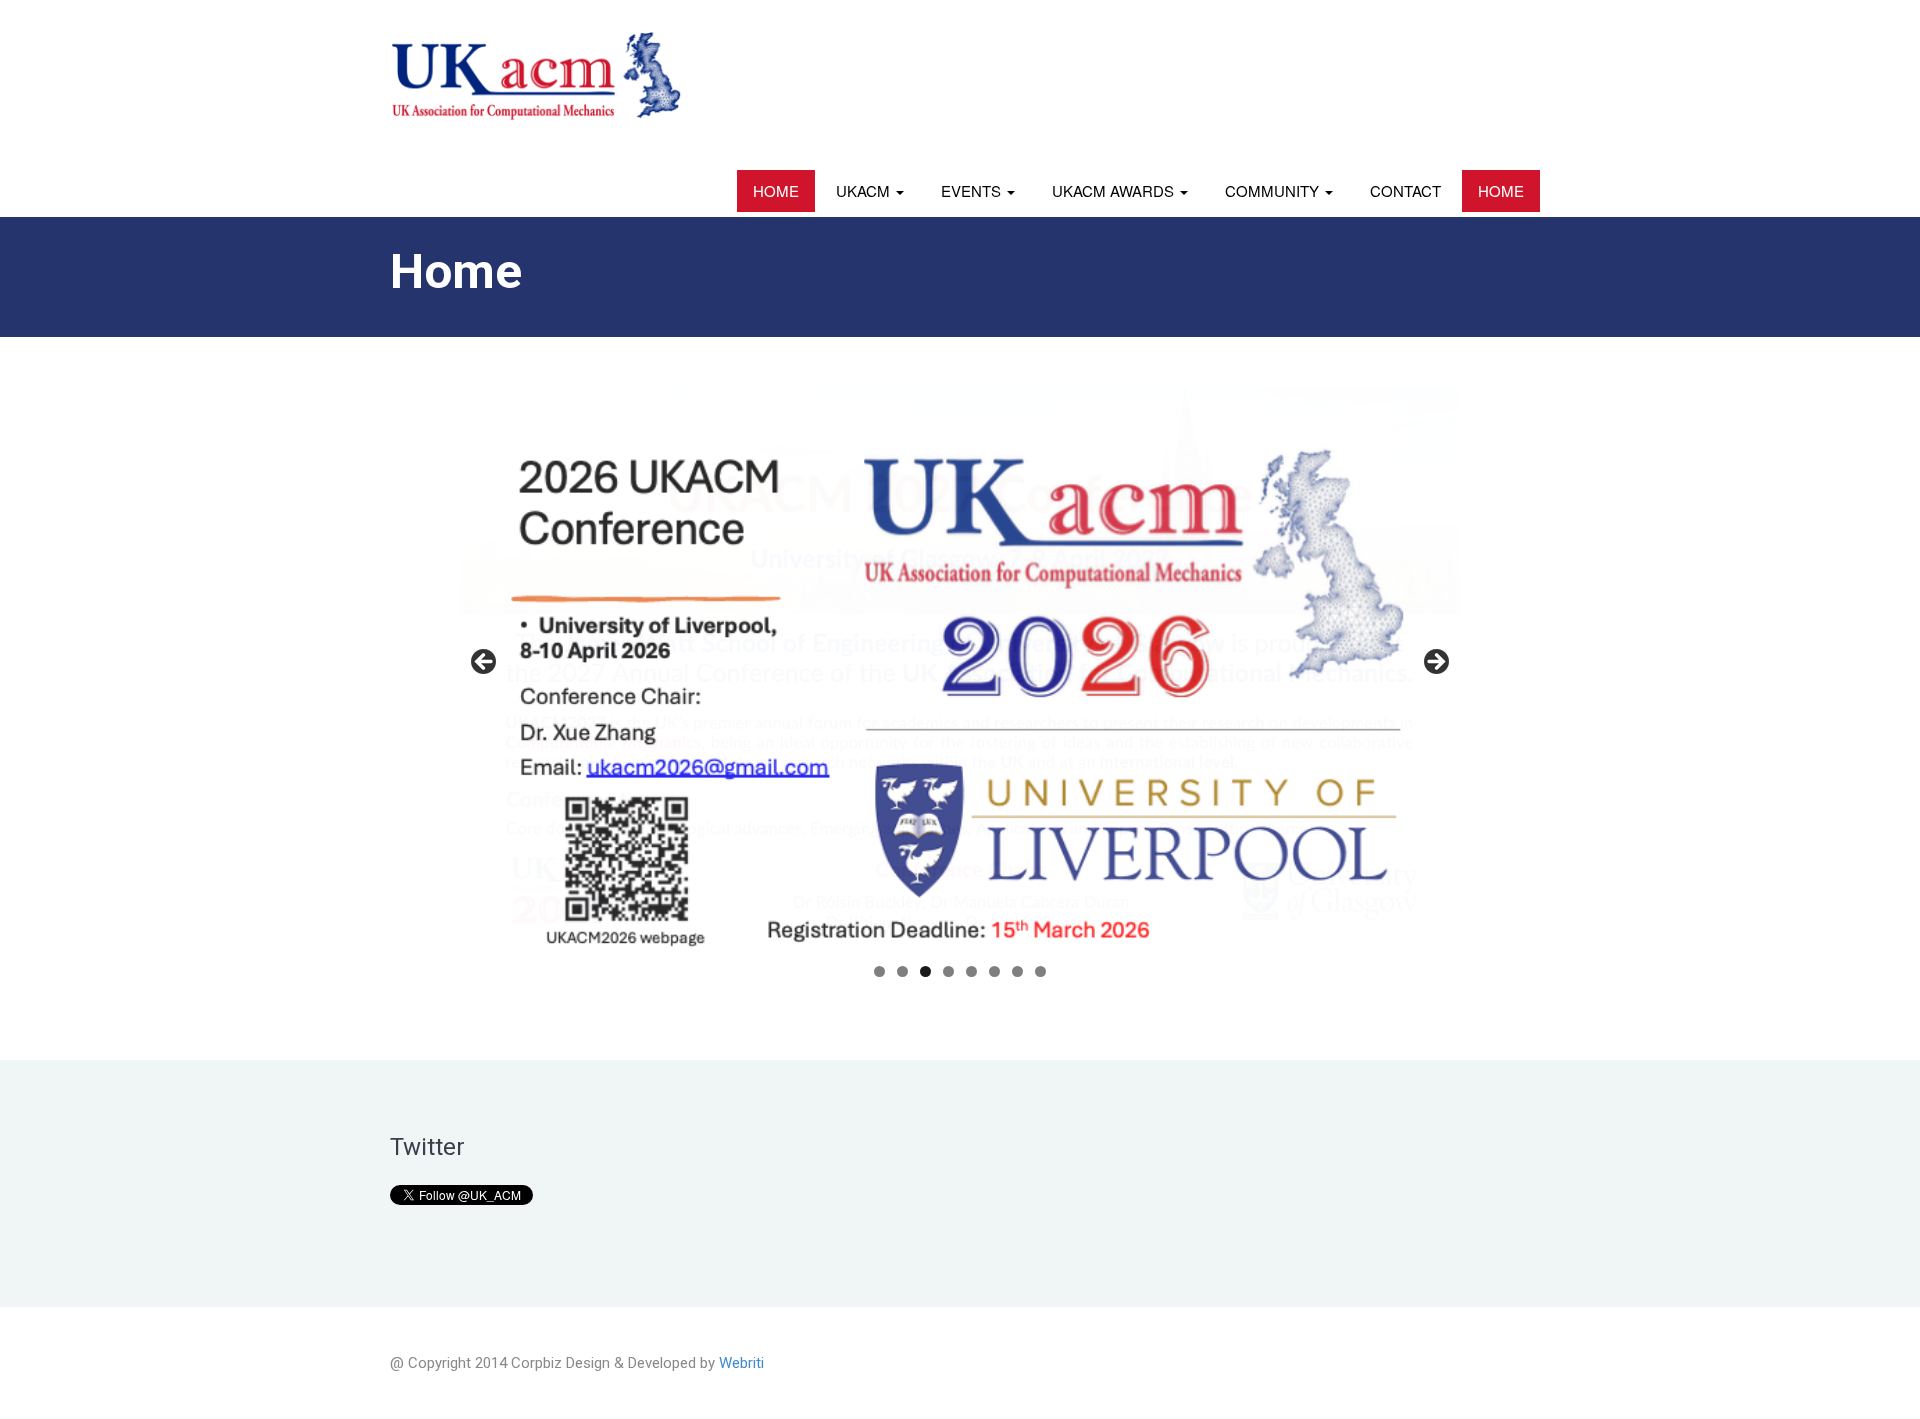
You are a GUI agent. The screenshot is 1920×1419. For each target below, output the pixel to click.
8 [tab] (1040, 971)
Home (776, 190)
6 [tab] (994, 971)
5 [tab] (971, 971)
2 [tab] (902, 971)
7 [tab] (1017, 971)
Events (973, 190)
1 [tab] (879, 971)
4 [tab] (948, 971)
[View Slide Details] (960, 668)
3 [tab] (925, 971)
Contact (1405, 190)
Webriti (741, 1363)
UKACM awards (1115, 190)
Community (1274, 190)
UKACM (865, 190)
